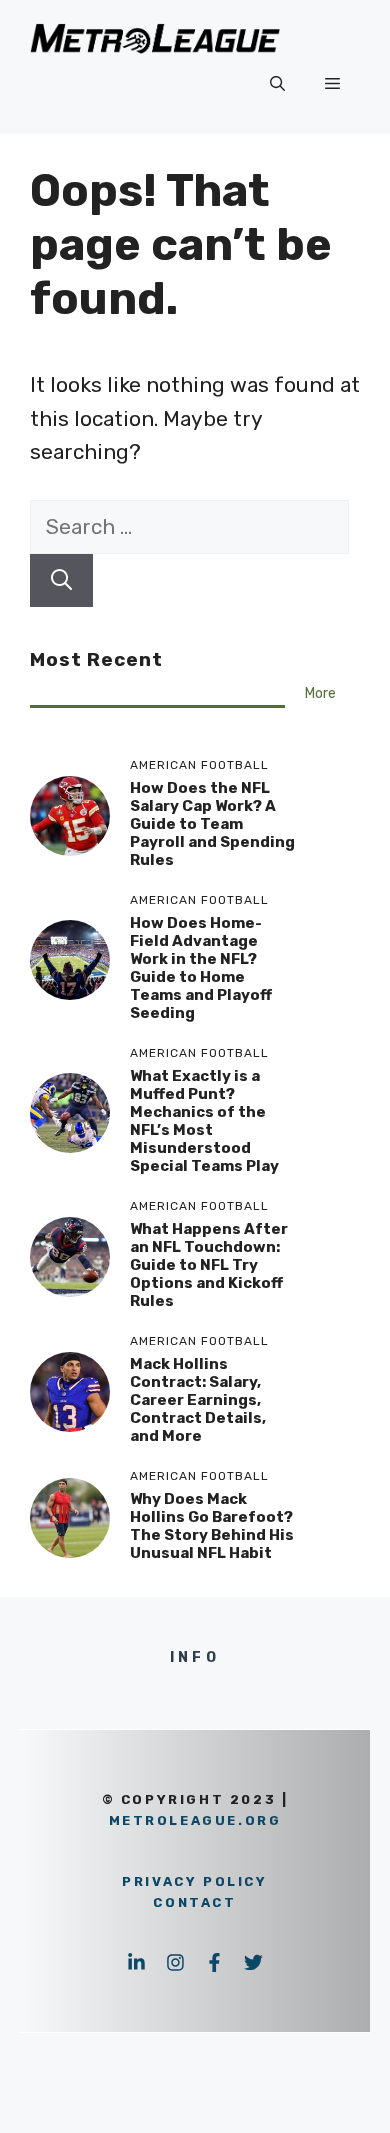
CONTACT (194, 1902)
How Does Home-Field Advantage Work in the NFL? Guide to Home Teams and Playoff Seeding (201, 968)
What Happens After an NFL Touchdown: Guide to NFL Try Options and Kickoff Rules (209, 1265)
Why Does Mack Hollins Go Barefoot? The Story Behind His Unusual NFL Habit (212, 1526)
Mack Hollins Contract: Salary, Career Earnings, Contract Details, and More (198, 1400)
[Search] (61, 581)
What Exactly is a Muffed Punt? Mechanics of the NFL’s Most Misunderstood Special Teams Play (204, 1121)
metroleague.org (195, 1820)
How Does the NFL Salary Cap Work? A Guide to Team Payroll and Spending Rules (212, 824)
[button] (277, 84)
